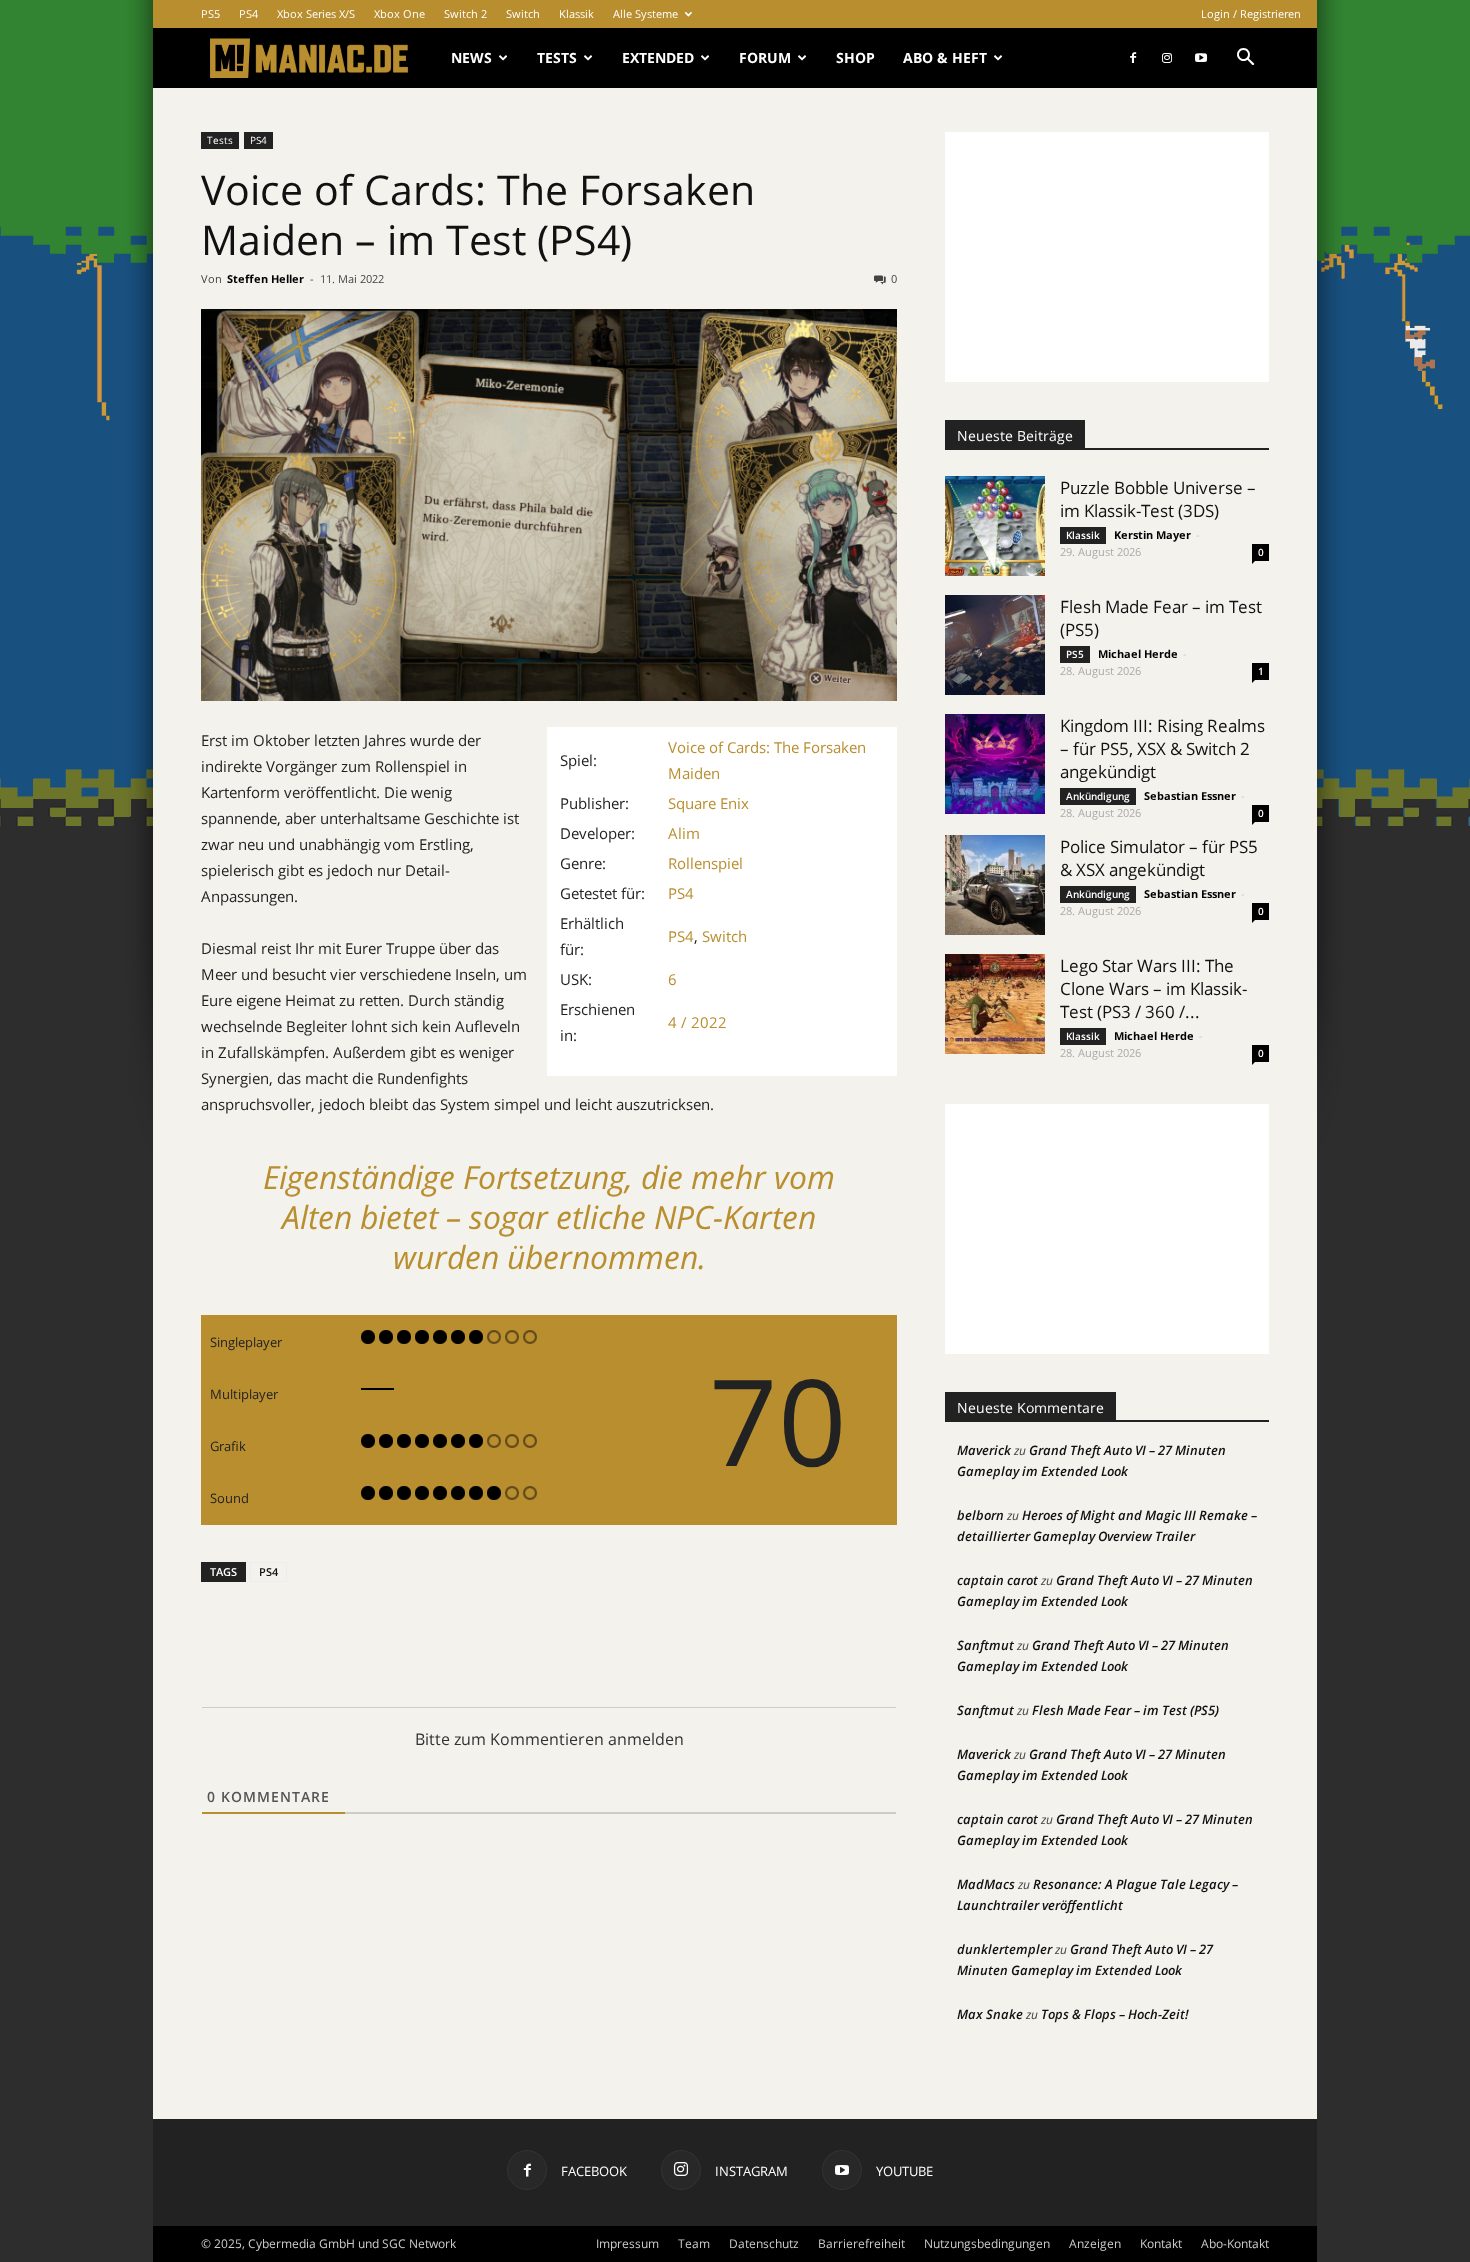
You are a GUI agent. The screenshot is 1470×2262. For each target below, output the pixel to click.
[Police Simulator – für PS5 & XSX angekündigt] (995, 885)
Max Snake (990, 2014)
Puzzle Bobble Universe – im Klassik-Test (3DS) (1158, 499)
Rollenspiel (705, 863)
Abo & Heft (945, 57)
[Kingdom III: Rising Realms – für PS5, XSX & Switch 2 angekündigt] (995, 764)
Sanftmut (985, 1645)
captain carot (997, 1580)
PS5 (210, 13)
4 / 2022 (697, 1022)
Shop (855, 57)
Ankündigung (1098, 796)
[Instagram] (1167, 58)
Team (694, 2243)
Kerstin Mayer (1152, 534)
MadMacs (986, 1884)
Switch (523, 13)
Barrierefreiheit (861, 2243)
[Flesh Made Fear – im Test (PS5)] (995, 645)
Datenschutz (764, 2243)
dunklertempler (1004, 1949)
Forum (765, 57)
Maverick (984, 1450)
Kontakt (1161, 2243)
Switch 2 (465, 13)
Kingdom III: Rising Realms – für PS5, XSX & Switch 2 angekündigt (1162, 748)
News (471, 57)
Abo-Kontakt (1235, 2243)
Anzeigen (1095, 2243)
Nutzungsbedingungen (987, 2243)
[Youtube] (1201, 58)
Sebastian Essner (1190, 795)
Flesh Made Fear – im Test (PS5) (1125, 1710)
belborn (980, 1515)
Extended (658, 57)
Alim (684, 833)
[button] (1245, 59)
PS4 (248, 13)
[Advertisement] (1107, 257)
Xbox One (399, 13)
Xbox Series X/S (316, 13)
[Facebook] (1133, 58)
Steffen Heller (265, 278)
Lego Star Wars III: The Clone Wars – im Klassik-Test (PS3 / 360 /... (1153, 988)
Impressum (627, 2243)
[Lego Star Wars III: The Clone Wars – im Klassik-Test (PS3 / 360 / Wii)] (995, 1004)
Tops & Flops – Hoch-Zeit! (1115, 2014)
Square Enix (708, 803)
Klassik (576, 13)
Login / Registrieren (1251, 13)
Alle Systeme (645, 13)
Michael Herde (1138, 653)
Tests (557, 57)
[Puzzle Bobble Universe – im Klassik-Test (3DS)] (995, 526)
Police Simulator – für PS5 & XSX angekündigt (1159, 858)
